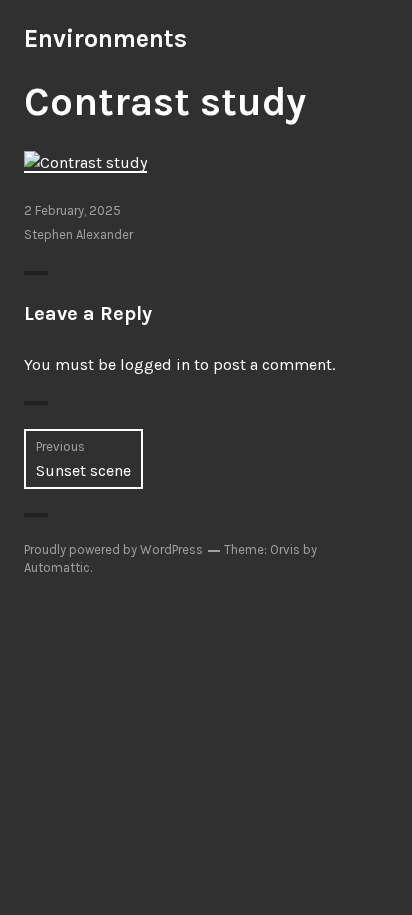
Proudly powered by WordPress (113, 549)
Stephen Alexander (78, 234)
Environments (105, 38)
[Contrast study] (85, 161)
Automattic (57, 567)
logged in (155, 364)
